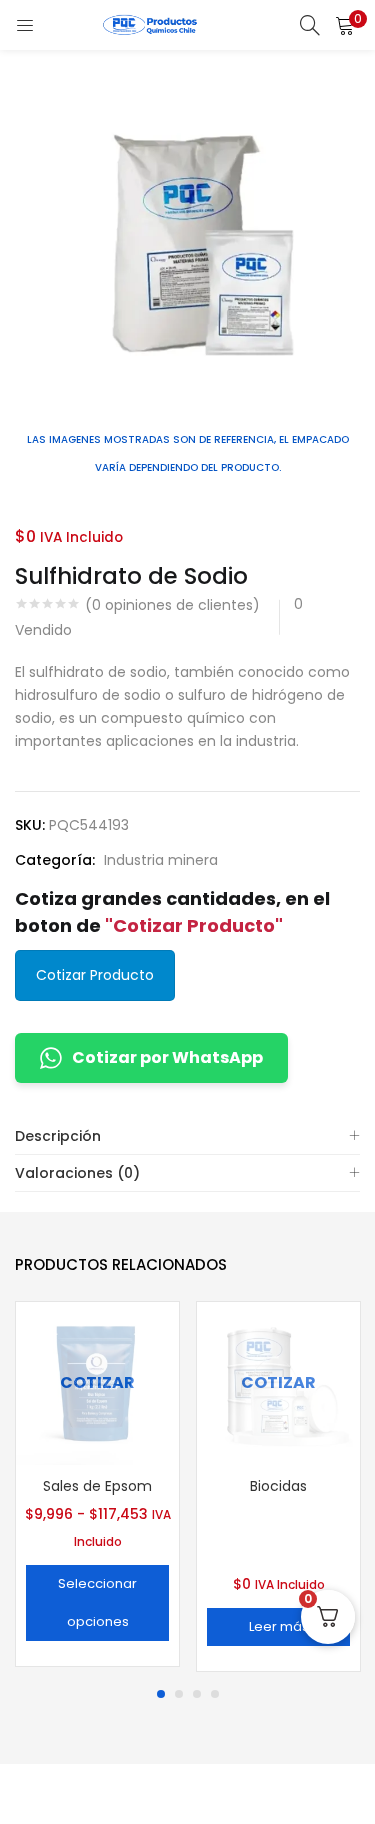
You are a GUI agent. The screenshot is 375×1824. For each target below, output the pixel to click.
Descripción (58, 1136)
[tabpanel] (97, 1486)
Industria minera (161, 860)
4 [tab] (215, 1694)
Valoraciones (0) (77, 1173)
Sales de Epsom (97, 1486)
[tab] (187, 1136)
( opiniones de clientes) (172, 605)
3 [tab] (197, 1694)
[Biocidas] (278, 1382)
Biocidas (278, 1486)
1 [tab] (161, 1694)
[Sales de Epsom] (97, 1382)
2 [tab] (179, 1694)
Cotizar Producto (95, 975)
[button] (345, 25)
